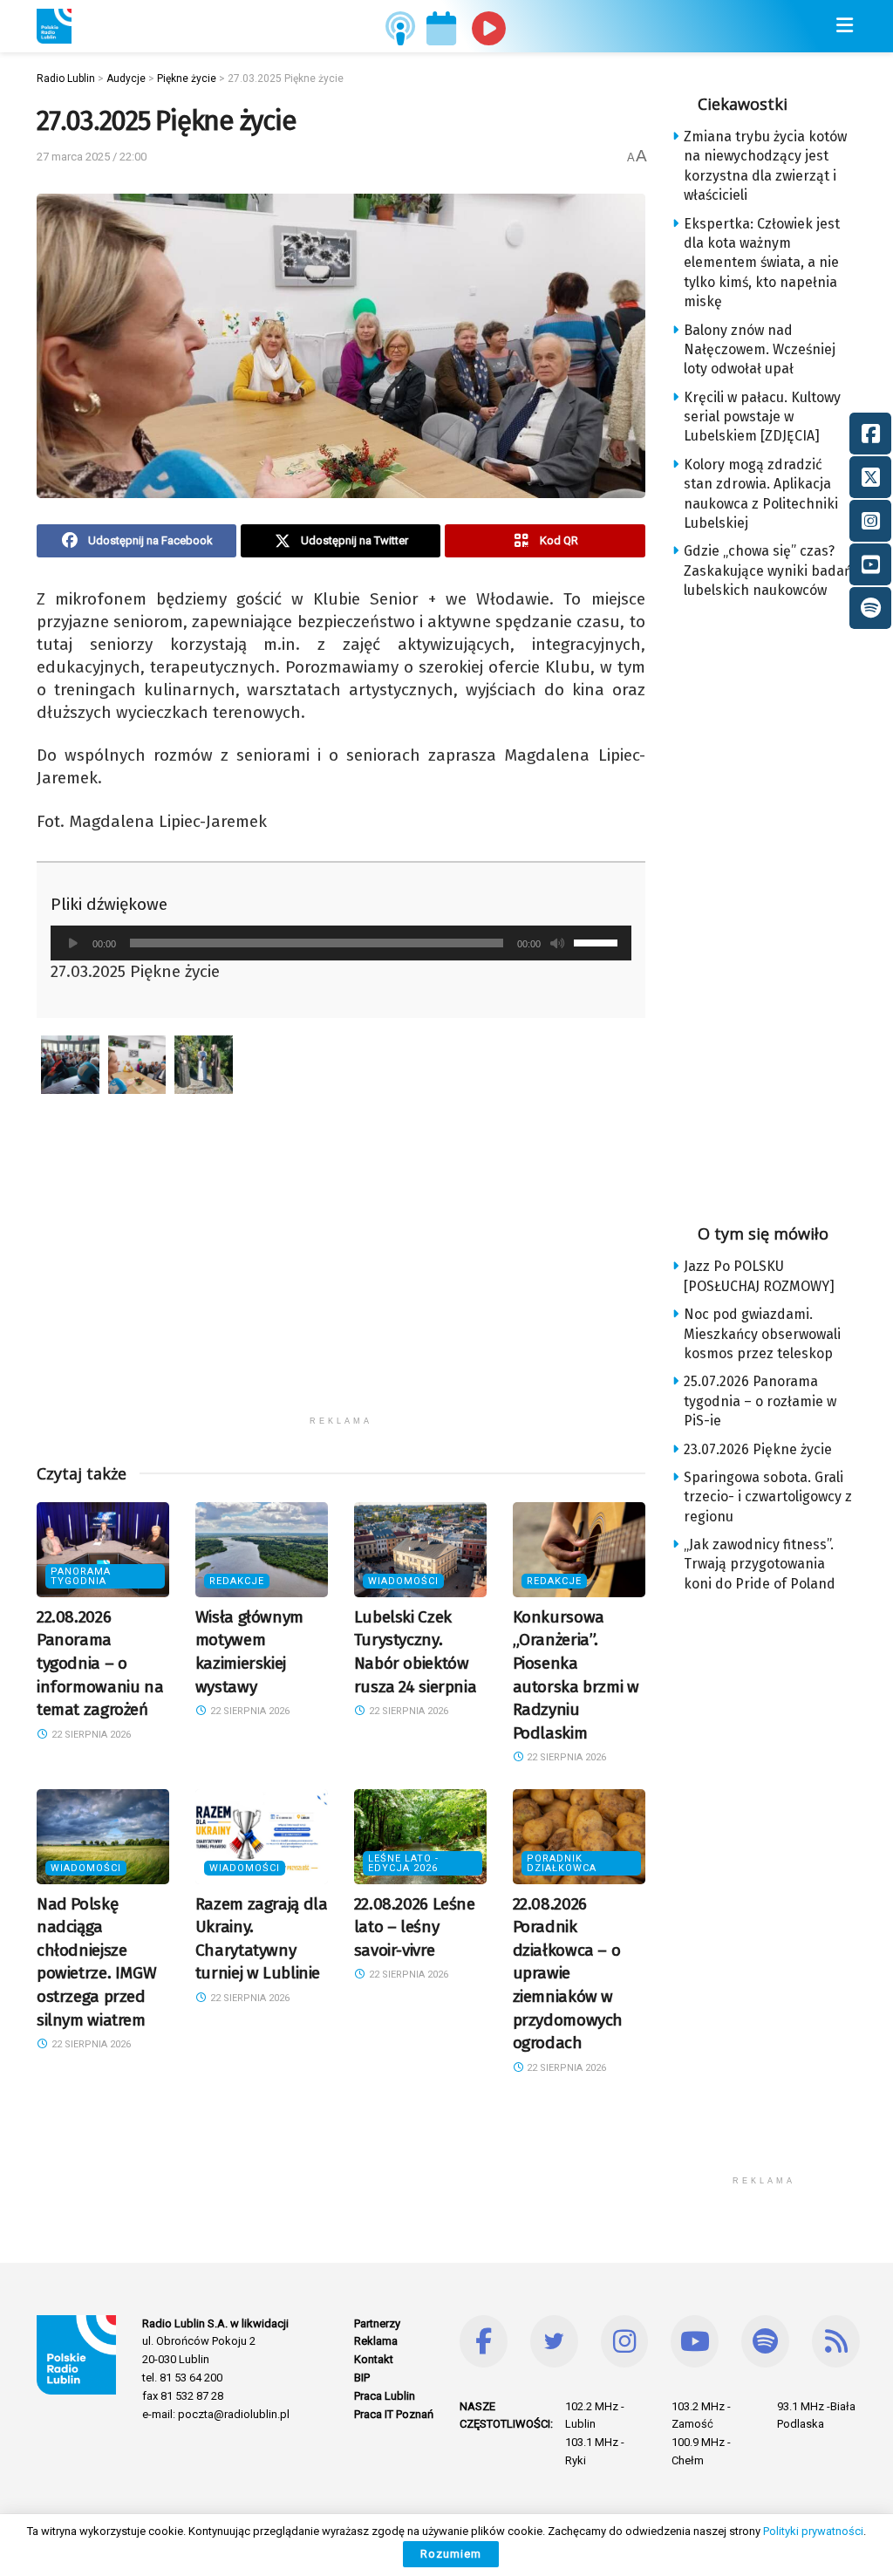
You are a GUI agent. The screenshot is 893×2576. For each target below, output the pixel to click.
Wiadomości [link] (403, 1581)
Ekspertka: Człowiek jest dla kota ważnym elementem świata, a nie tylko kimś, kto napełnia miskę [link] (762, 263)
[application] (341, 943)
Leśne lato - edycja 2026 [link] (403, 1863)
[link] (54, 26)
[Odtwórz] (73, 943)
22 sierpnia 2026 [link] (90, 1735)
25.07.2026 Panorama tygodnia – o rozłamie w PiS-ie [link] (760, 1401)
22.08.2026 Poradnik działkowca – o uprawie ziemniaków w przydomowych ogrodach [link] (568, 1974)
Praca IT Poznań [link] (394, 2414)
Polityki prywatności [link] (813, 2531)
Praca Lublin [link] (385, 2396)
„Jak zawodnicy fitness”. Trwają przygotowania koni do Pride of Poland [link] (760, 1564)
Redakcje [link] (237, 1581)
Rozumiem (451, 2554)
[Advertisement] (341, 1285)
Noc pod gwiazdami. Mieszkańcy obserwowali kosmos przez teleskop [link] (762, 1334)
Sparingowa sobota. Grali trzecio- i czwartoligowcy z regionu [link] (768, 1497)
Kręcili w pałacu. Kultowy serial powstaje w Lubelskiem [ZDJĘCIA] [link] (762, 417)
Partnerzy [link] (377, 2323)
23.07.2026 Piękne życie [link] (758, 1449)
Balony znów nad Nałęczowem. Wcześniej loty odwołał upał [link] (760, 350)
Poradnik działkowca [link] (562, 1863)
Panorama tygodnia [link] (81, 1576)
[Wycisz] (557, 943)
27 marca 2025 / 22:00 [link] (92, 157)
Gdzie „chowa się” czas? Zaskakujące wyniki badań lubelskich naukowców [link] (768, 571)
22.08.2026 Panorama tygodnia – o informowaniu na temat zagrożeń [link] (100, 1663)
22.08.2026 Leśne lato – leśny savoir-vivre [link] (415, 1927)
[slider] (598, 941)
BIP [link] (362, 2378)
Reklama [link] (376, 2341)
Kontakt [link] (374, 2359)
